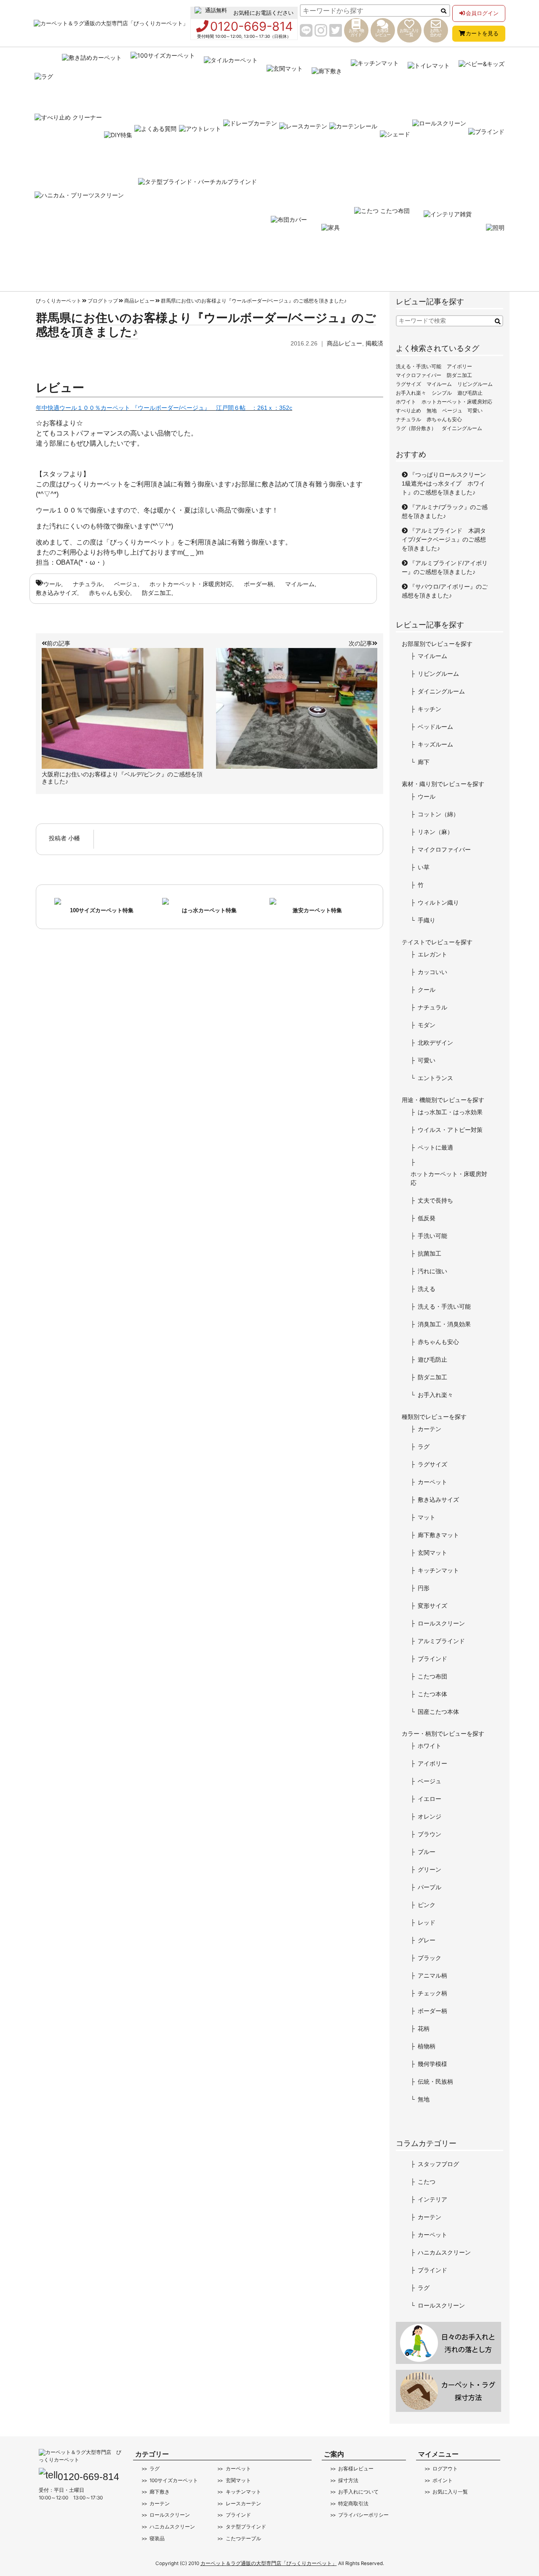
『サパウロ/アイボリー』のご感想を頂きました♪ (445, 591)
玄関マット (432, 1553)
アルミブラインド (441, 1641)
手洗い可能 (432, 1236)
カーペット (432, 1482)
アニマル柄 (432, 1976)
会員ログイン (482, 13)
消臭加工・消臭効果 (444, 1324)
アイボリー (459, 366)
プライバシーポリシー (363, 2515)
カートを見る (482, 33)
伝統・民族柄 (435, 2082)
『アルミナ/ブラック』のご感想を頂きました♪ (445, 511)
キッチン (430, 709)
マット (427, 1517)
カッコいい (432, 972)
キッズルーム (435, 744)
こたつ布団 (432, 1676)
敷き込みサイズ (56, 593)
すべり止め (408, 411)
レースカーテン (243, 2504)
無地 (432, 411)
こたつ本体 (432, 1694)
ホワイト (406, 402)
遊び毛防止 (470, 393)
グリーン (430, 1870)
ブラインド (432, 1659)
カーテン (430, 1429)
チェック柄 (432, 1993)
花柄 (424, 2029)
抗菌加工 (430, 1253)
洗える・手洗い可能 (419, 366)
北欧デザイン (435, 1043)
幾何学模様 (432, 2064)
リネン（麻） (435, 832)
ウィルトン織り (438, 903)
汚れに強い (432, 1271)
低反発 (427, 1218)
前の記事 (59, 643)
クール (427, 990)
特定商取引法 (353, 2504)
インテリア (432, 2199)
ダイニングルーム (462, 428)
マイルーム (300, 584)
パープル (430, 1887)
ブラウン (430, 1834)
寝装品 (157, 2539)
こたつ (427, 2182)
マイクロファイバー (419, 375)
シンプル (442, 393)
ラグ (424, 1447)
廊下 (424, 762)
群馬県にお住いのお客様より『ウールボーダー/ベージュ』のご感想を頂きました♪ (254, 301)
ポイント (443, 2480)
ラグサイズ (408, 384)
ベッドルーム (435, 727)
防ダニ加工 (157, 593)
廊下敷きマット (438, 1535)
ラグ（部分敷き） (416, 428)
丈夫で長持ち (435, 1200)
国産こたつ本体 (438, 1712)
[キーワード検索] (498, 322)
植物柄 (427, 2046)
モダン (427, 1025)
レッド (427, 1923)
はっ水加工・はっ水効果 (450, 1112)
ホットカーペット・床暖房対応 (191, 584)
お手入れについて (358, 2492)
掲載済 (374, 343)
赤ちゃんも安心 (109, 593)
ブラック (430, 1958)
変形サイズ (432, 1606)
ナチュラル (88, 584)
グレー (427, 1940)
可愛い (475, 411)
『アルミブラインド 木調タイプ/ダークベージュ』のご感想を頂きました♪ (444, 539)
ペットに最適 (435, 1147)
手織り (427, 920)
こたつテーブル (243, 2539)
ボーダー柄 (259, 584)
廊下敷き (160, 2492)
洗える (427, 1289)
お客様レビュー (356, 2469)
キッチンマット (438, 1570)
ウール (52, 584)
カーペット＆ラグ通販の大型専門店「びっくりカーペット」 (269, 2563)
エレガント (432, 954)
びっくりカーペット (59, 301)
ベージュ (126, 584)
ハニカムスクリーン (444, 2252)
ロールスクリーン (441, 1623)
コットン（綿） (438, 814)
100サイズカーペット (174, 2480)
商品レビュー (139, 301)
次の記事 (360, 643)
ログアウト (445, 2469)
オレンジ (430, 1816)
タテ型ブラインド (246, 2527)
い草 (424, 867)
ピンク (427, 1905)
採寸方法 (348, 2480)
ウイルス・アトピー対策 (450, 1130)
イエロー (430, 1799)
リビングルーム (475, 384)
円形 (424, 1588)
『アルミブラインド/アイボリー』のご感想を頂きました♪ (445, 567)
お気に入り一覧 (450, 2492)
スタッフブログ (438, 2164)
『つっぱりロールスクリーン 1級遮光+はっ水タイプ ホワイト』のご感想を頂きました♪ (447, 483)
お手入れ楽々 (411, 393)
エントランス (435, 1078)
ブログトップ (103, 301)
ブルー (427, 1852)
